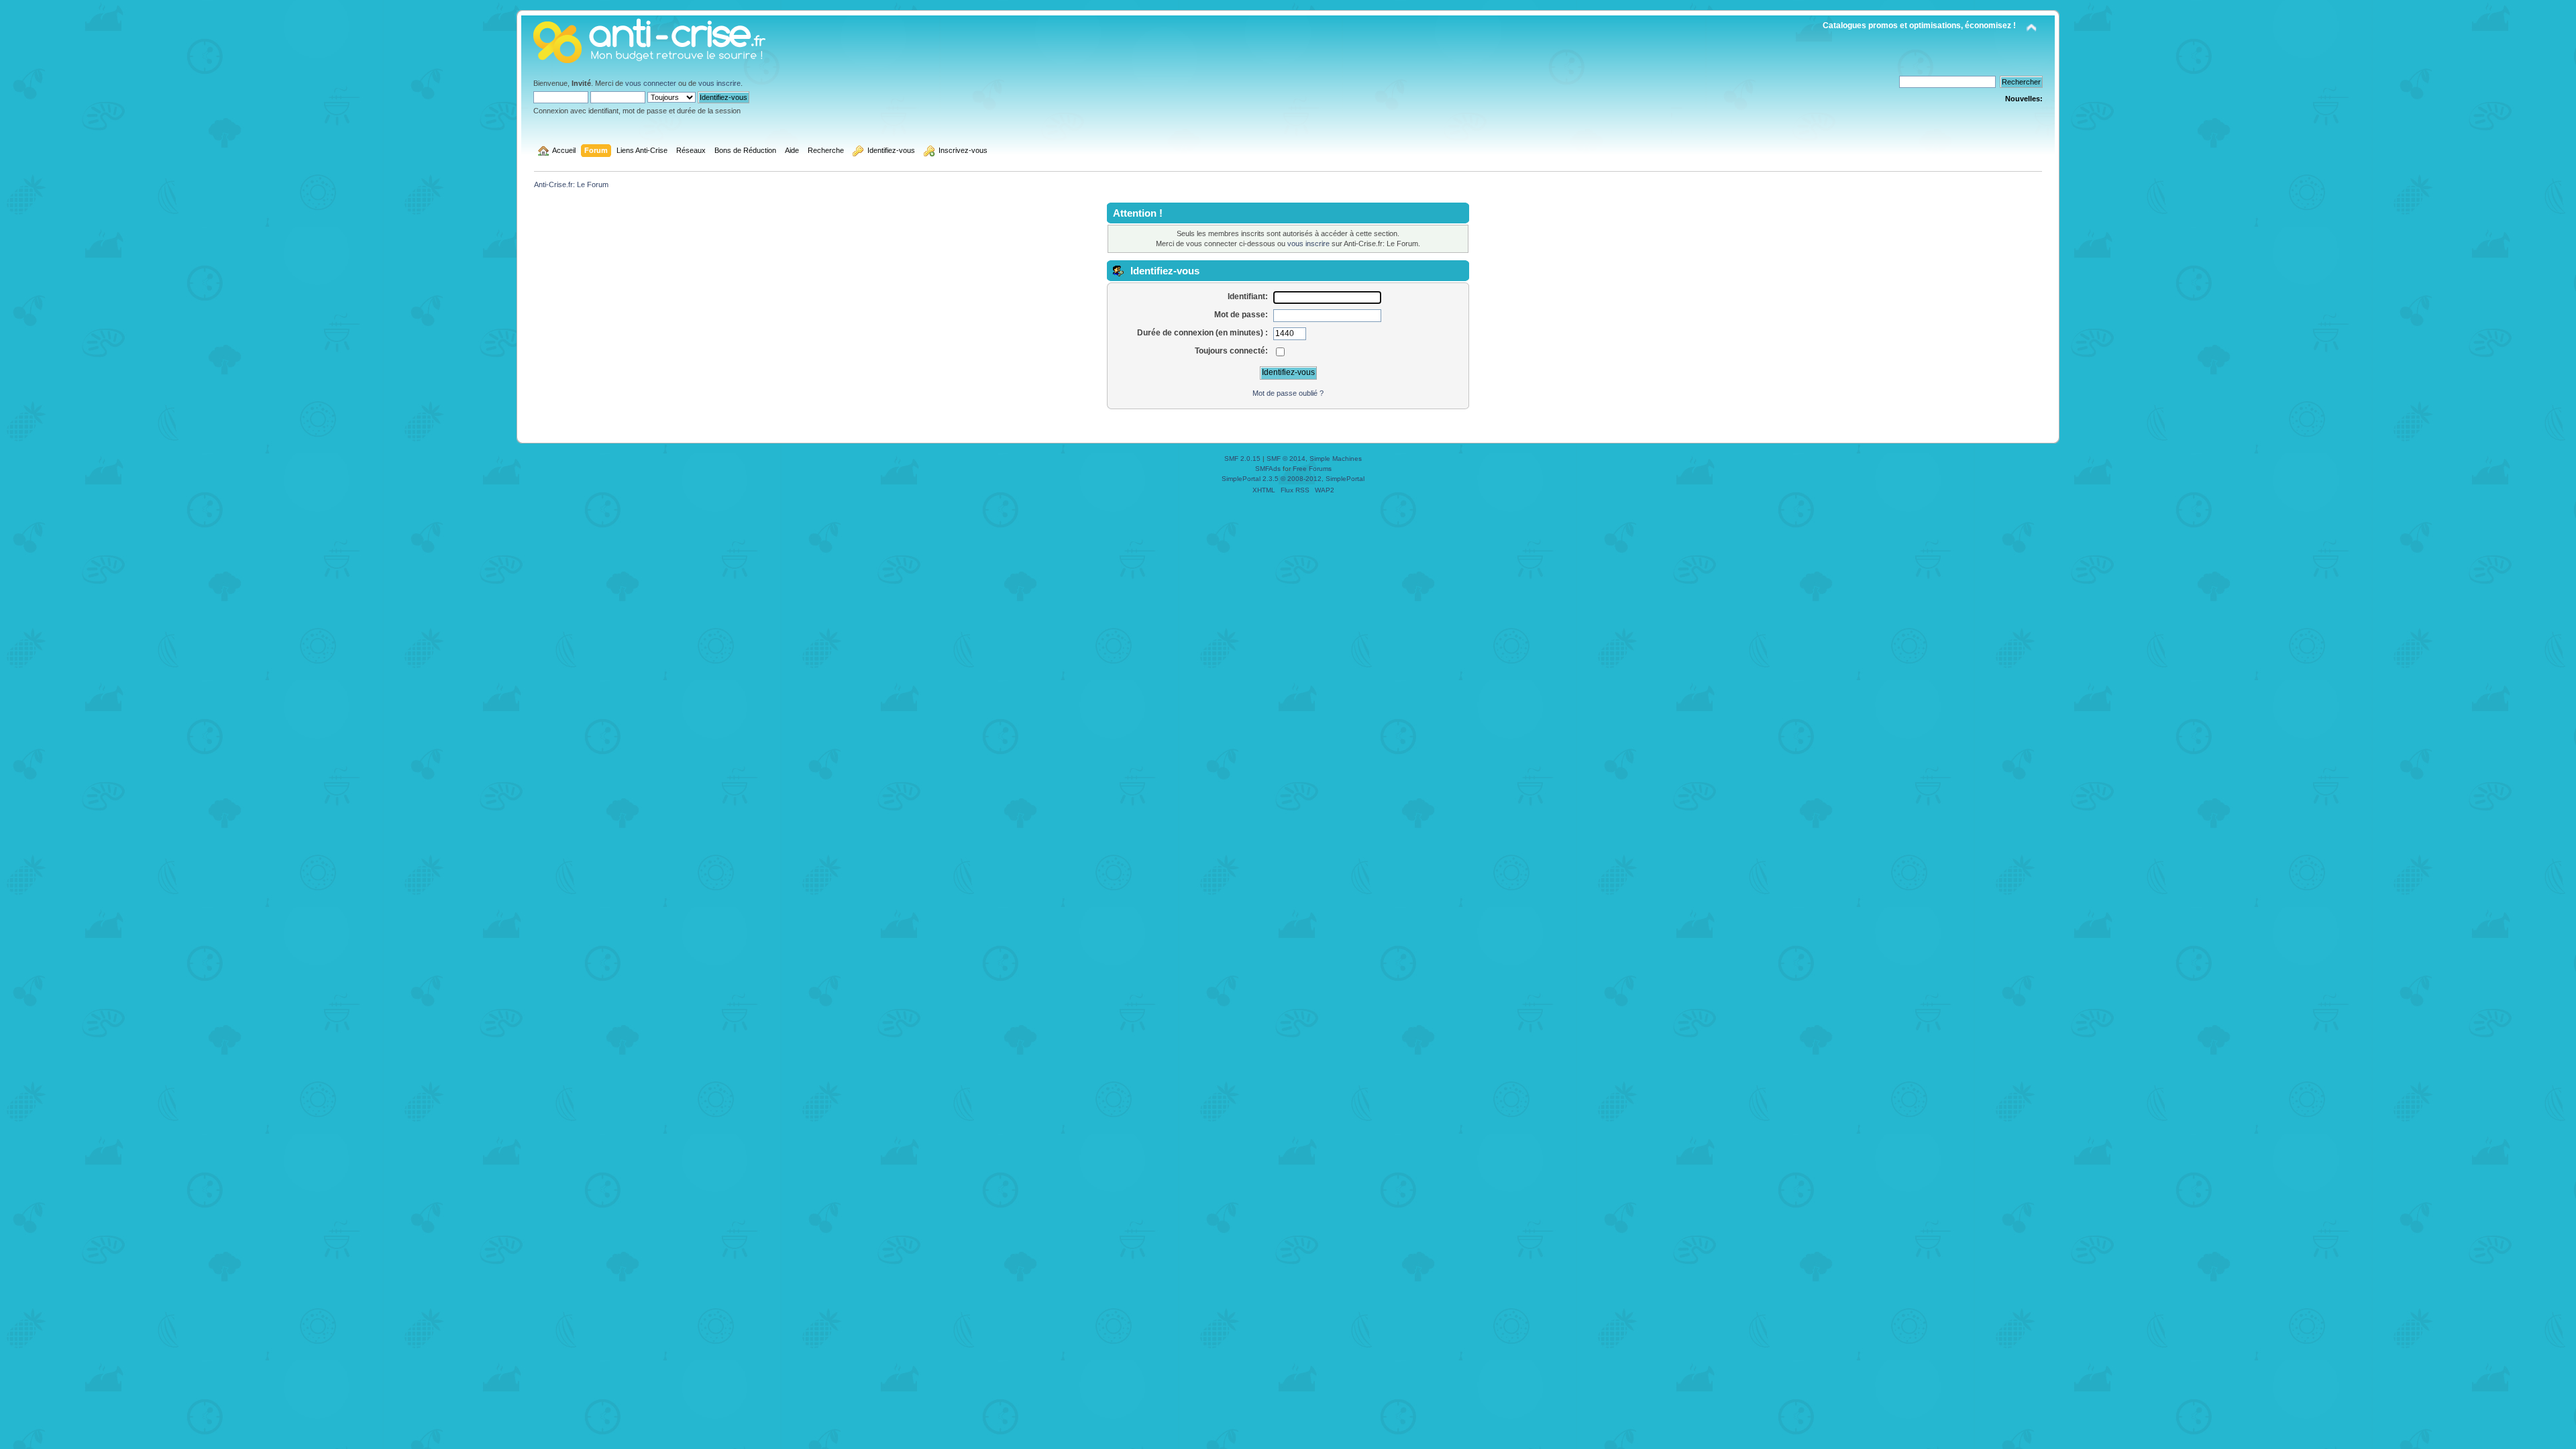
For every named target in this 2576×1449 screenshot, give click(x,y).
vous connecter (651, 83)
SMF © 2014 (1286, 459)
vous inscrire (719, 83)
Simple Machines (1336, 459)
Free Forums (1312, 469)
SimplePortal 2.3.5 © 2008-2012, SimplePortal (1293, 479)
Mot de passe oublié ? (1288, 393)
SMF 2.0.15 (1242, 459)
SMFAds (1268, 469)
